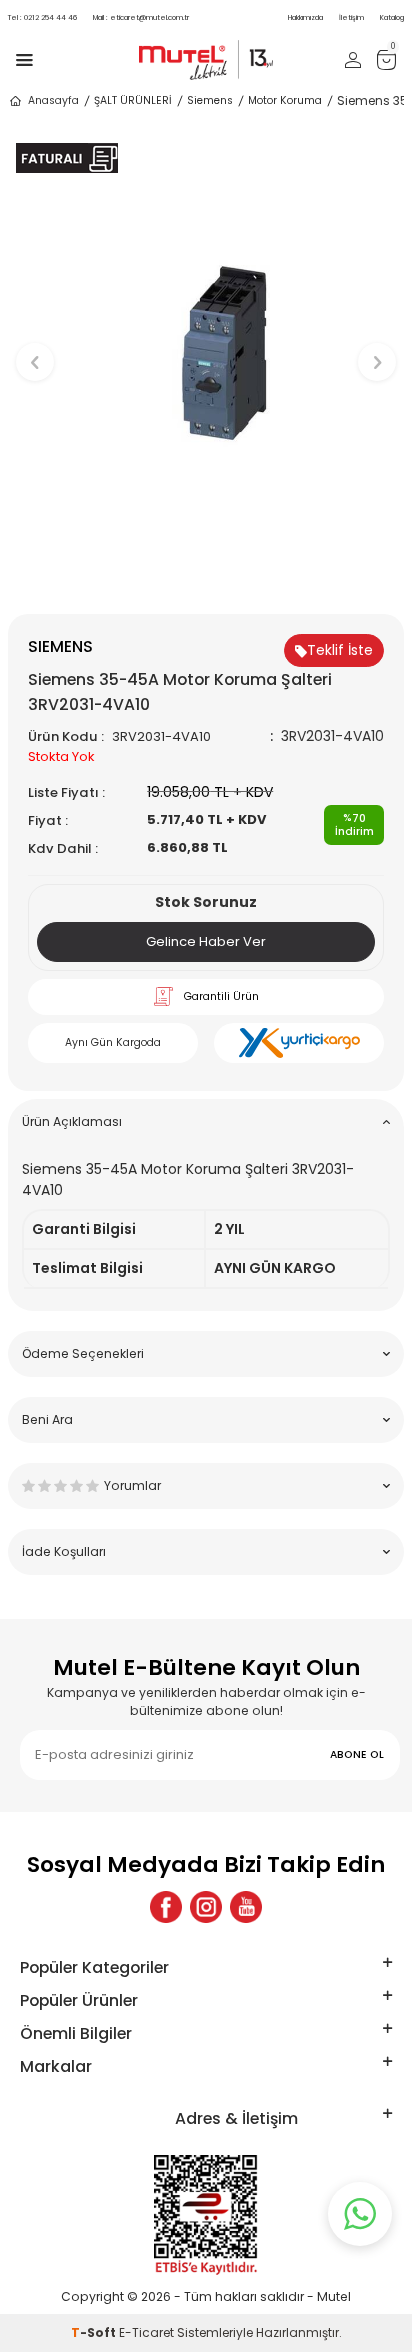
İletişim (351, 17)
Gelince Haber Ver (206, 941)
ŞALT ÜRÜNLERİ (133, 100)
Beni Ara (47, 1419)
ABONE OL (357, 1754)
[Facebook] (166, 1907)
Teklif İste (340, 650)
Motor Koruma (285, 100)
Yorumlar (132, 1485)
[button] (206, 580)
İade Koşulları (64, 1551)
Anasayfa (53, 100)
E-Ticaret (146, 2332)
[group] (206, 353)
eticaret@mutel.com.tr (141, 17)
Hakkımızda (305, 17)
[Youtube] (246, 1907)
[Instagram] (206, 1907)
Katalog (392, 17)
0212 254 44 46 (42, 17)
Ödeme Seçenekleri (83, 1353)
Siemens (210, 100)
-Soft (95, 2332)
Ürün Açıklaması (72, 1121)
